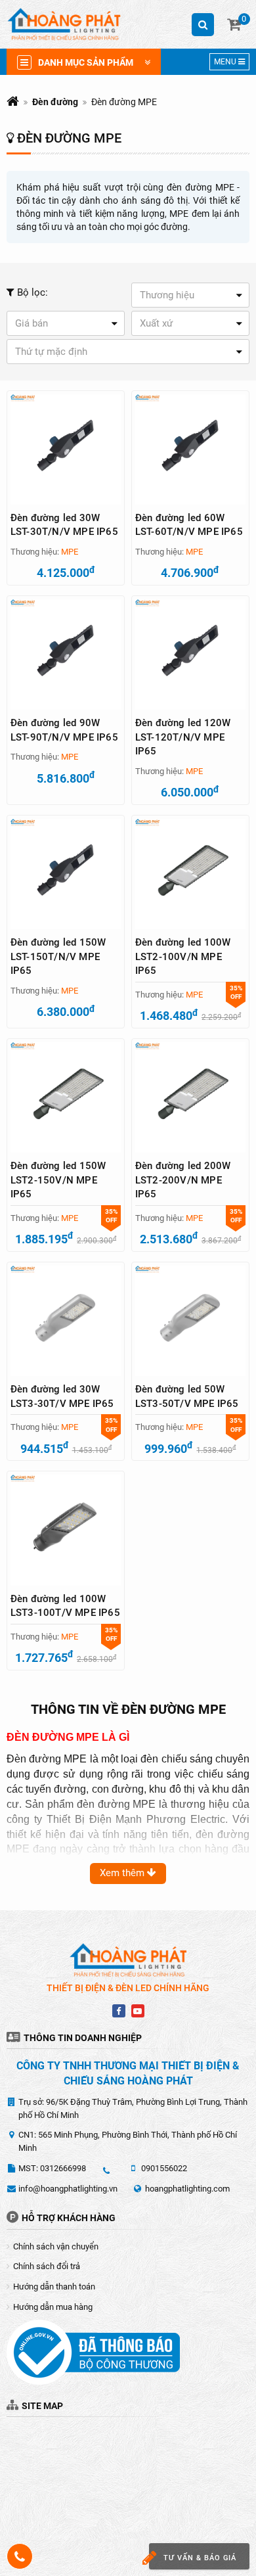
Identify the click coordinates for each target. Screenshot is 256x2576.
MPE (70, 552)
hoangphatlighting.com (187, 2189)
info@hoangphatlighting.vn (68, 2189)
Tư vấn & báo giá (200, 2558)
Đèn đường (55, 102)
